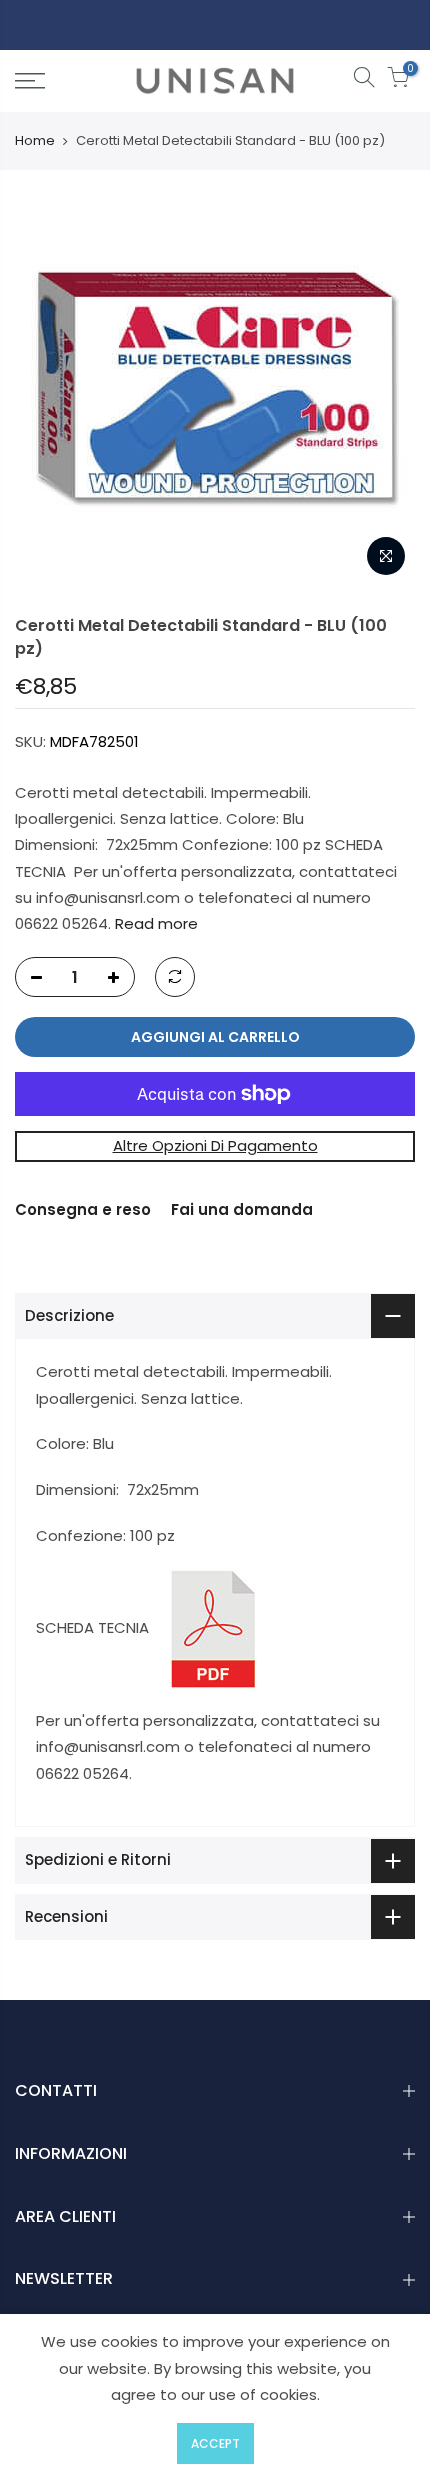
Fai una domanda (242, 1209)
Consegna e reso (83, 1209)
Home (35, 141)
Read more (154, 923)
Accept (215, 2443)
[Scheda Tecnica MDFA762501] (213, 1627)
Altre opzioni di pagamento (215, 1146)
